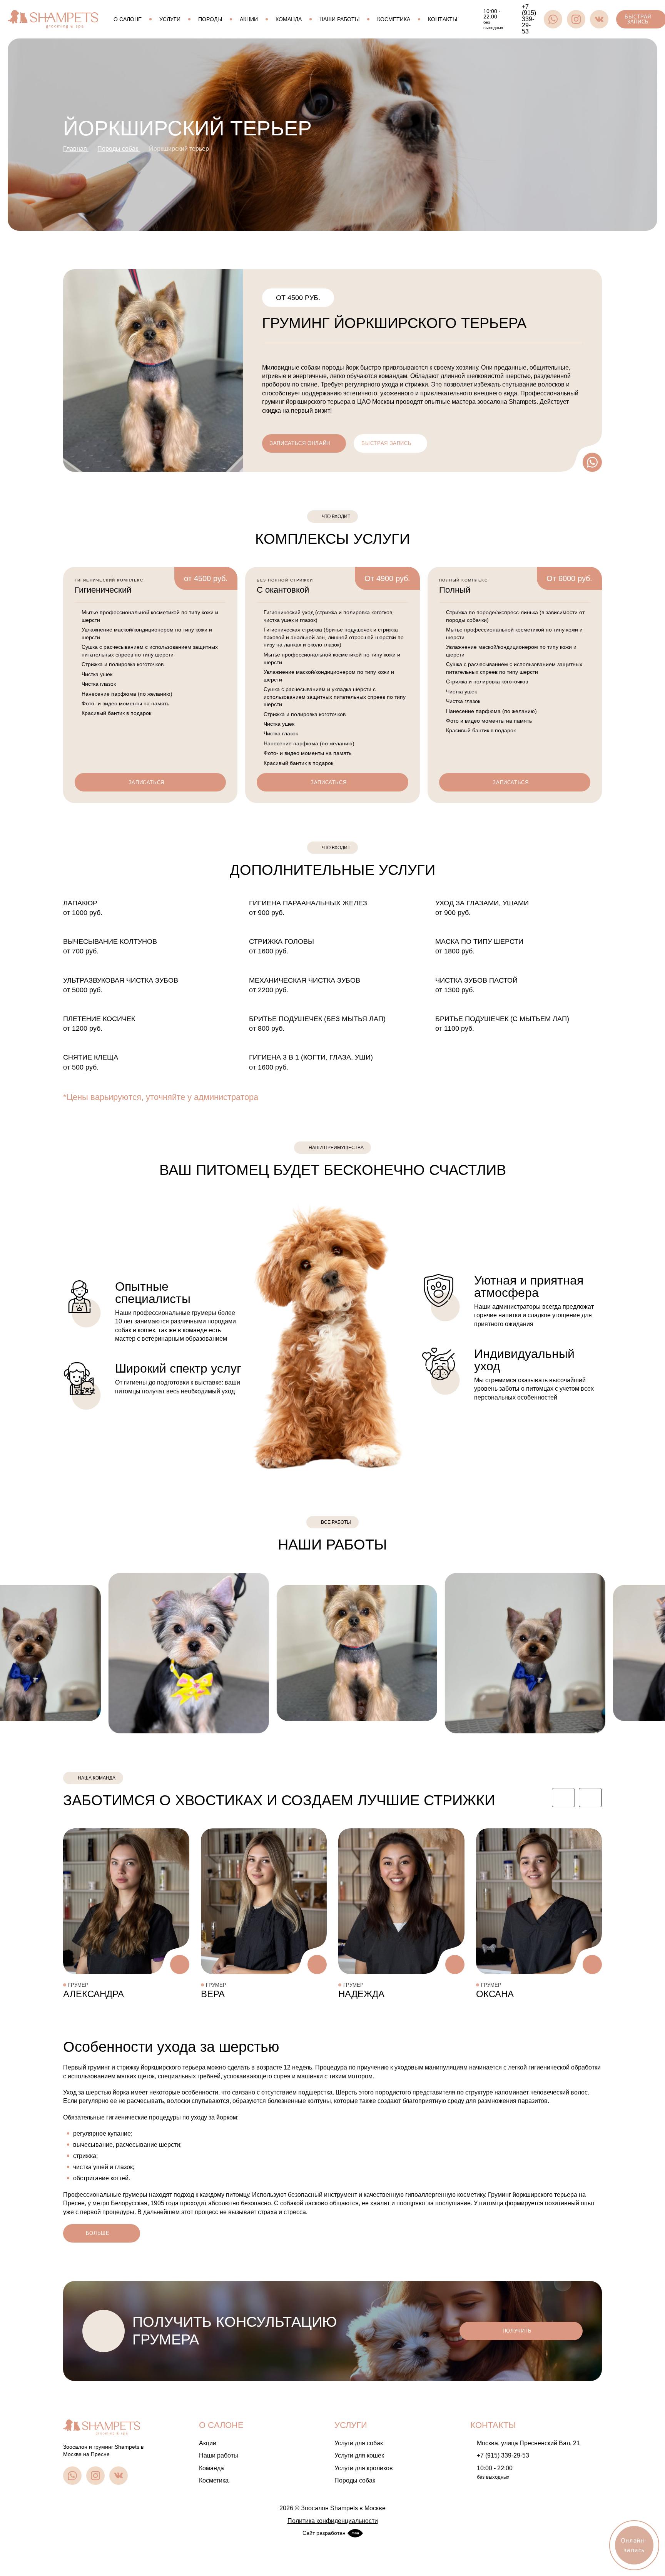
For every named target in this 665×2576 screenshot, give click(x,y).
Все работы (336, 1522)
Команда (289, 19)
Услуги (170, 19)
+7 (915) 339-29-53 (503, 2455)
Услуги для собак (359, 2443)
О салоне (128, 19)
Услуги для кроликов (364, 2468)
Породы (210, 19)
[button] (563, 1798)
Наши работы (339, 19)
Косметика (394, 19)
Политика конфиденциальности (333, 2521)
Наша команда (97, 1778)
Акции (249, 19)
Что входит (336, 848)
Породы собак (355, 2480)
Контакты (443, 19)
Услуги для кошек (359, 2455)
